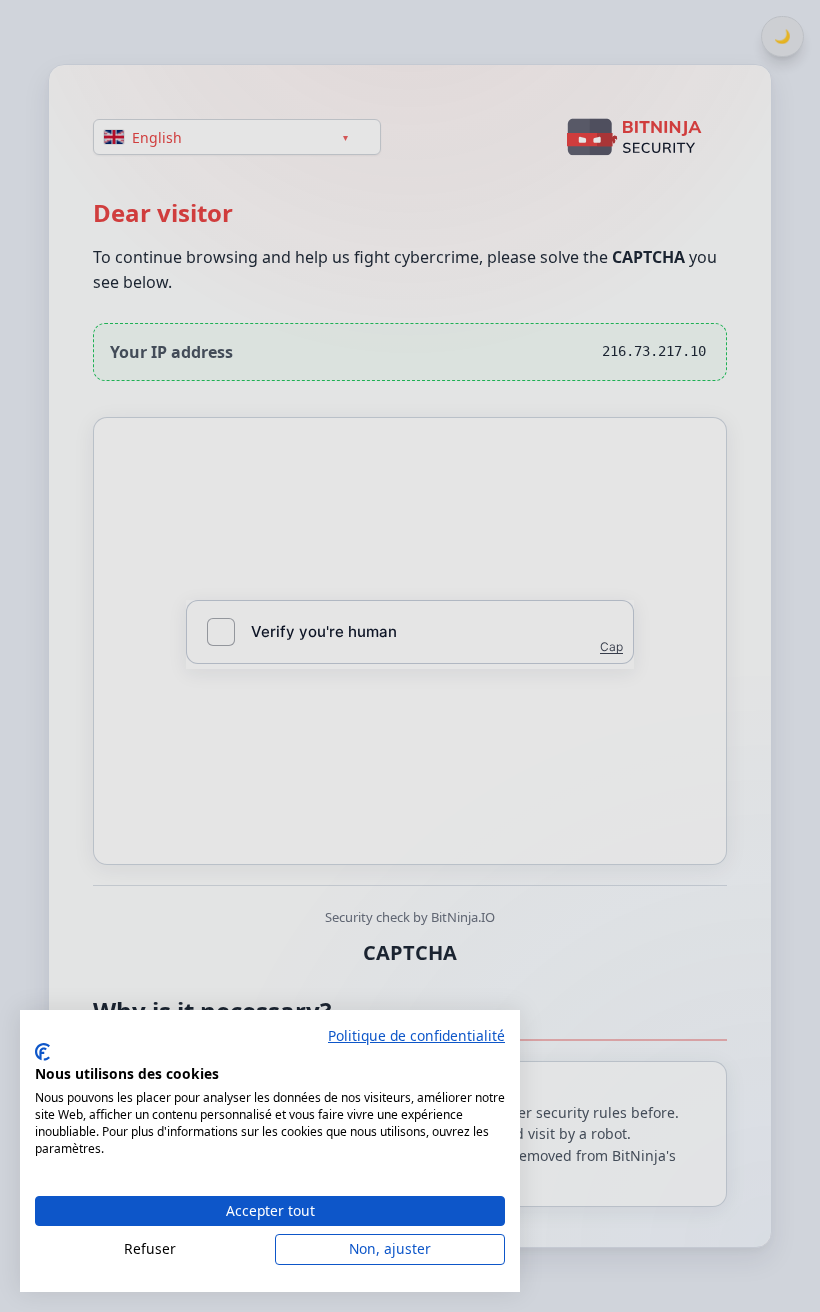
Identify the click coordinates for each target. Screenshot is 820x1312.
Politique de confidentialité (416, 1035)
